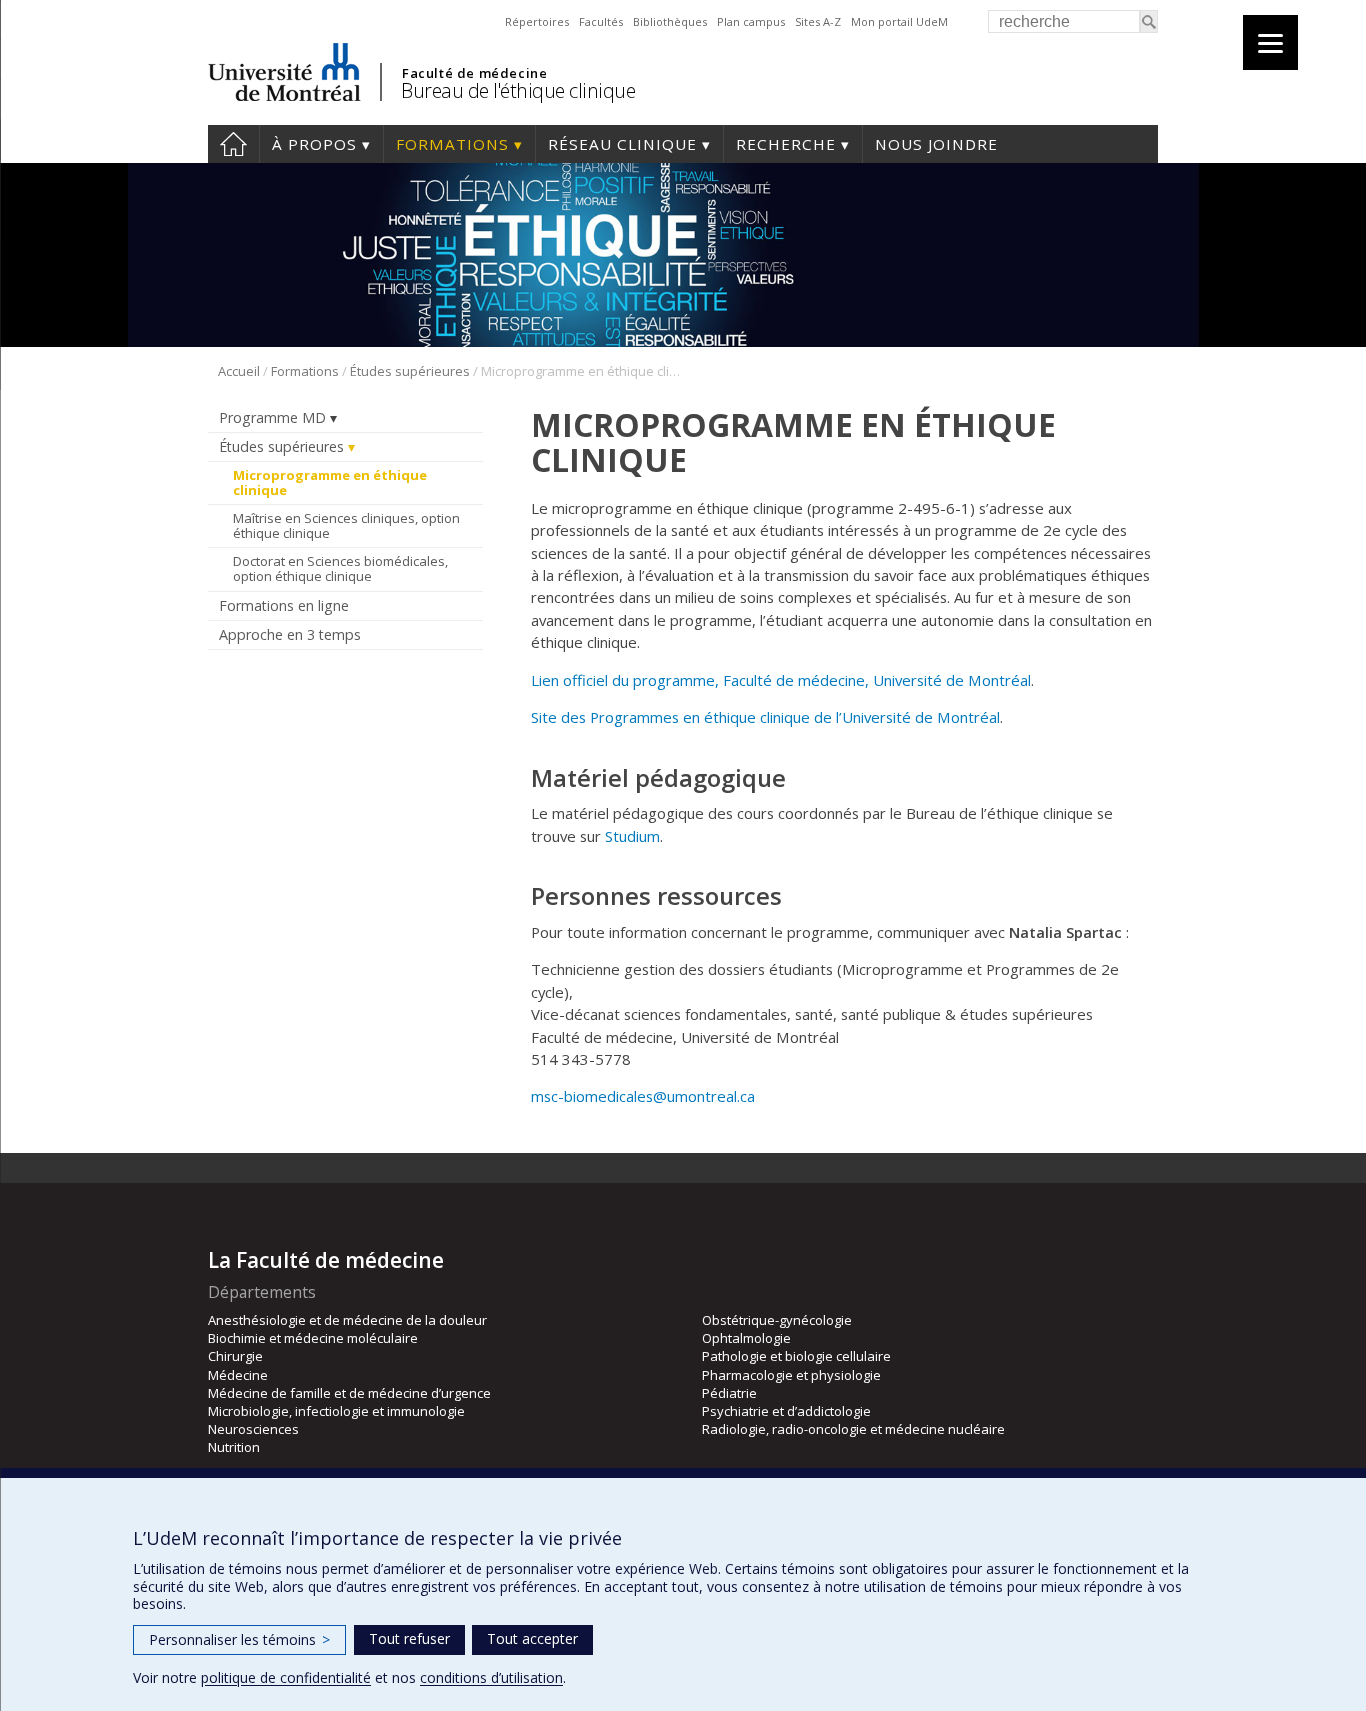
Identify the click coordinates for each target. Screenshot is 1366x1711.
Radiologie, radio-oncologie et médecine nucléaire (853, 1429)
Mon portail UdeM (899, 21)
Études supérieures (410, 371)
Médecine (238, 1375)
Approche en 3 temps (290, 634)
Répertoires (537, 21)
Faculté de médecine (474, 73)
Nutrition (234, 1447)
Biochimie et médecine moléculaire (313, 1338)
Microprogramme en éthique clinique (330, 483)
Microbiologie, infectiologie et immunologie (336, 1411)
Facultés (601, 21)
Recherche (786, 144)
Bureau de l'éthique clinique (518, 90)
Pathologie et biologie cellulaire (796, 1356)
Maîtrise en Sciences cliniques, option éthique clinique (346, 526)
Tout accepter (532, 1638)
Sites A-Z (818, 21)
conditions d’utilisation (491, 1677)
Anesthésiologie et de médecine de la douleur (347, 1320)
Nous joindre (936, 144)
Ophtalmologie (746, 1338)
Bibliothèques (670, 21)
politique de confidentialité (286, 1677)
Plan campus (751, 21)
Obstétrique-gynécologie (777, 1320)
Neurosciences (253, 1429)
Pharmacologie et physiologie (791, 1375)
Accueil (233, 144)
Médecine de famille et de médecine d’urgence (349, 1393)
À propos (314, 144)
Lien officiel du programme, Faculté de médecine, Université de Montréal (781, 680)
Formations (452, 144)
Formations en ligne (284, 605)
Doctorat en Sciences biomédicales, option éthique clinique (340, 569)
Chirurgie (235, 1356)
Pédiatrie (729, 1393)
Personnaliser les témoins (239, 1639)
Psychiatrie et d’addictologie (786, 1411)
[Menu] (1270, 42)
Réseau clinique (622, 144)
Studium (632, 836)
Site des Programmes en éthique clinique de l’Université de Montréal (765, 717)
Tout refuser (409, 1638)
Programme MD (272, 417)
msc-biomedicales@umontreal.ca (643, 1096)
